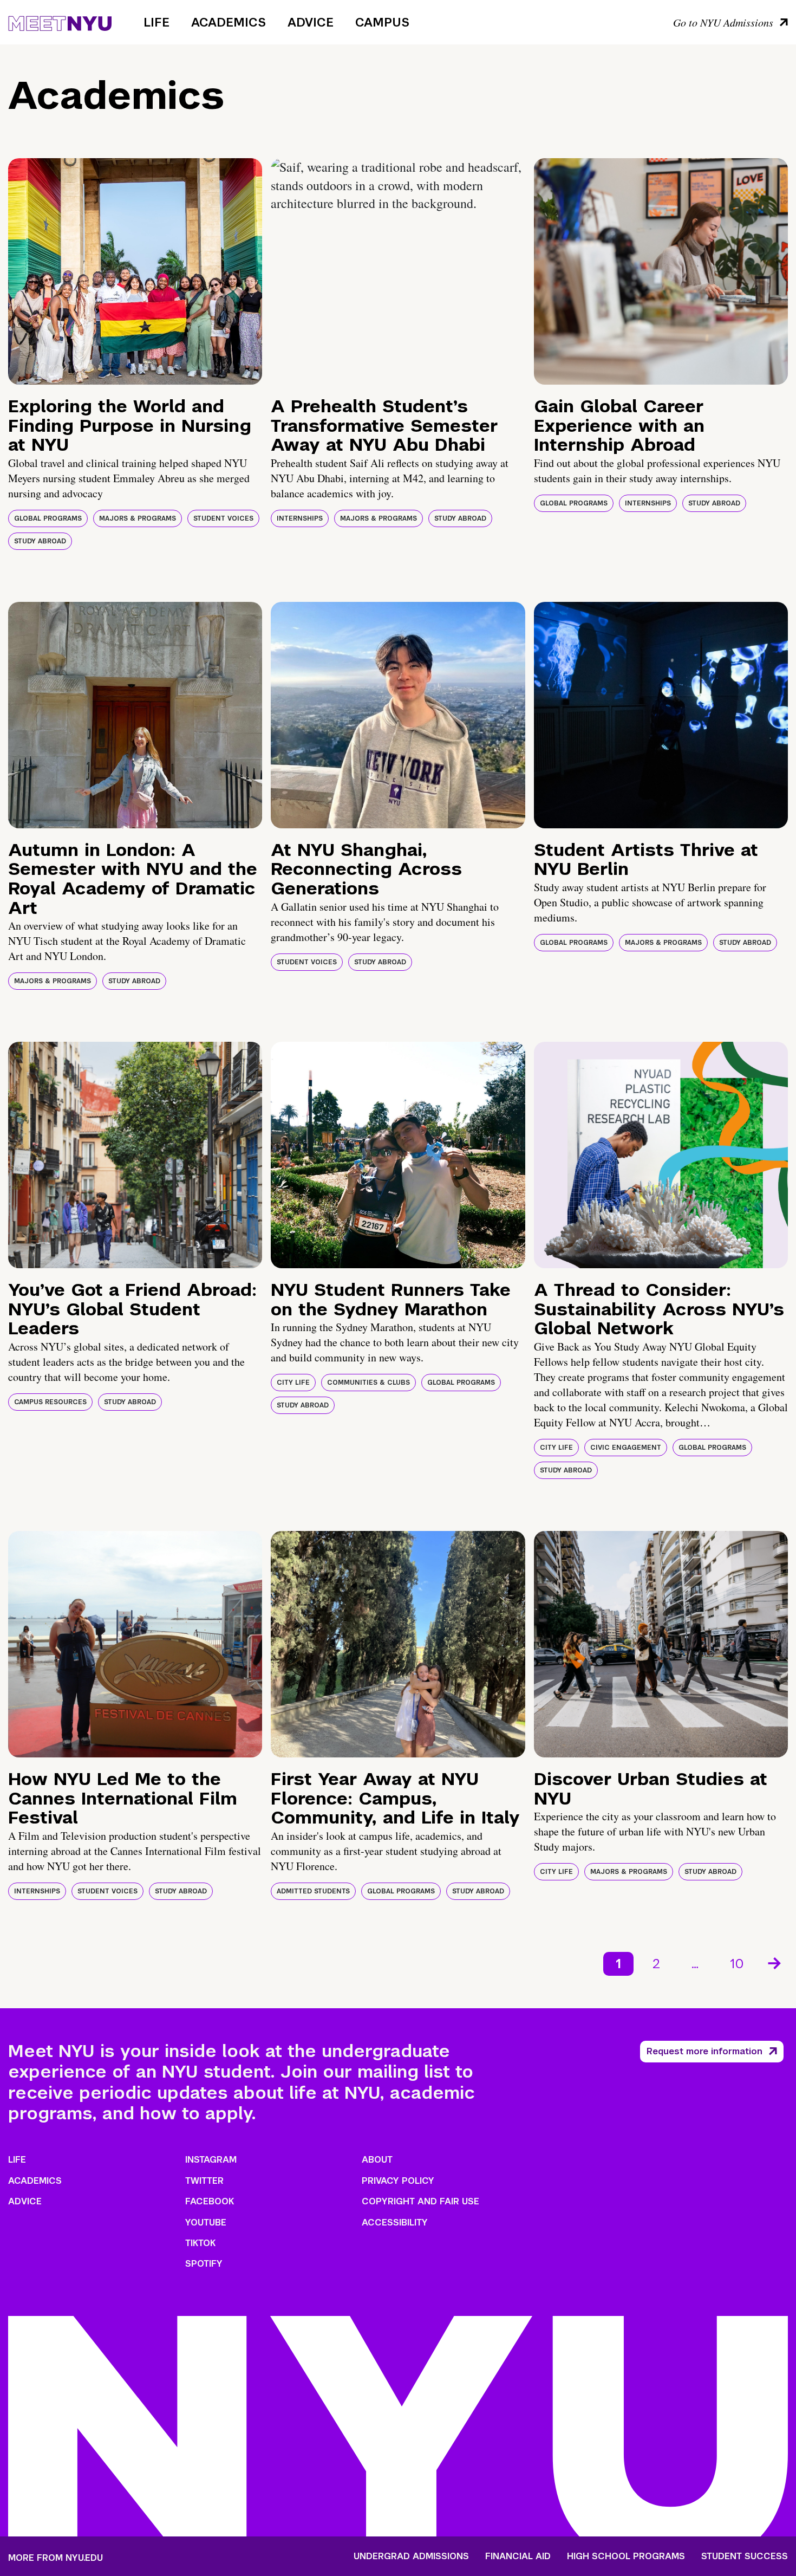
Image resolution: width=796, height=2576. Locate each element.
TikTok (200, 2243)
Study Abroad (40, 541)
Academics (229, 22)
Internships (300, 518)
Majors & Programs (138, 518)
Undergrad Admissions (411, 2556)
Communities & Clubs (368, 1383)
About (377, 2160)
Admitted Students (313, 1891)
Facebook (210, 2201)
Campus (382, 22)
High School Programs (626, 2556)
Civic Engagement (626, 1448)
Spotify (204, 2264)
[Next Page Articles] (775, 1962)
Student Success (745, 2556)
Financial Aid (518, 2556)
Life (156, 22)
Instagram (211, 2160)
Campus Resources (50, 1402)
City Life (293, 1383)
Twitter (204, 2181)
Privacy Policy (398, 2181)
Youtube (206, 2223)
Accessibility (395, 2223)
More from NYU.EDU (56, 2558)
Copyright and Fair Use (420, 2201)
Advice (311, 22)
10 (737, 1964)
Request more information (704, 2051)
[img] (135, 271)
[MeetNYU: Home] (60, 22)
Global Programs (48, 518)
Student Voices (223, 518)
